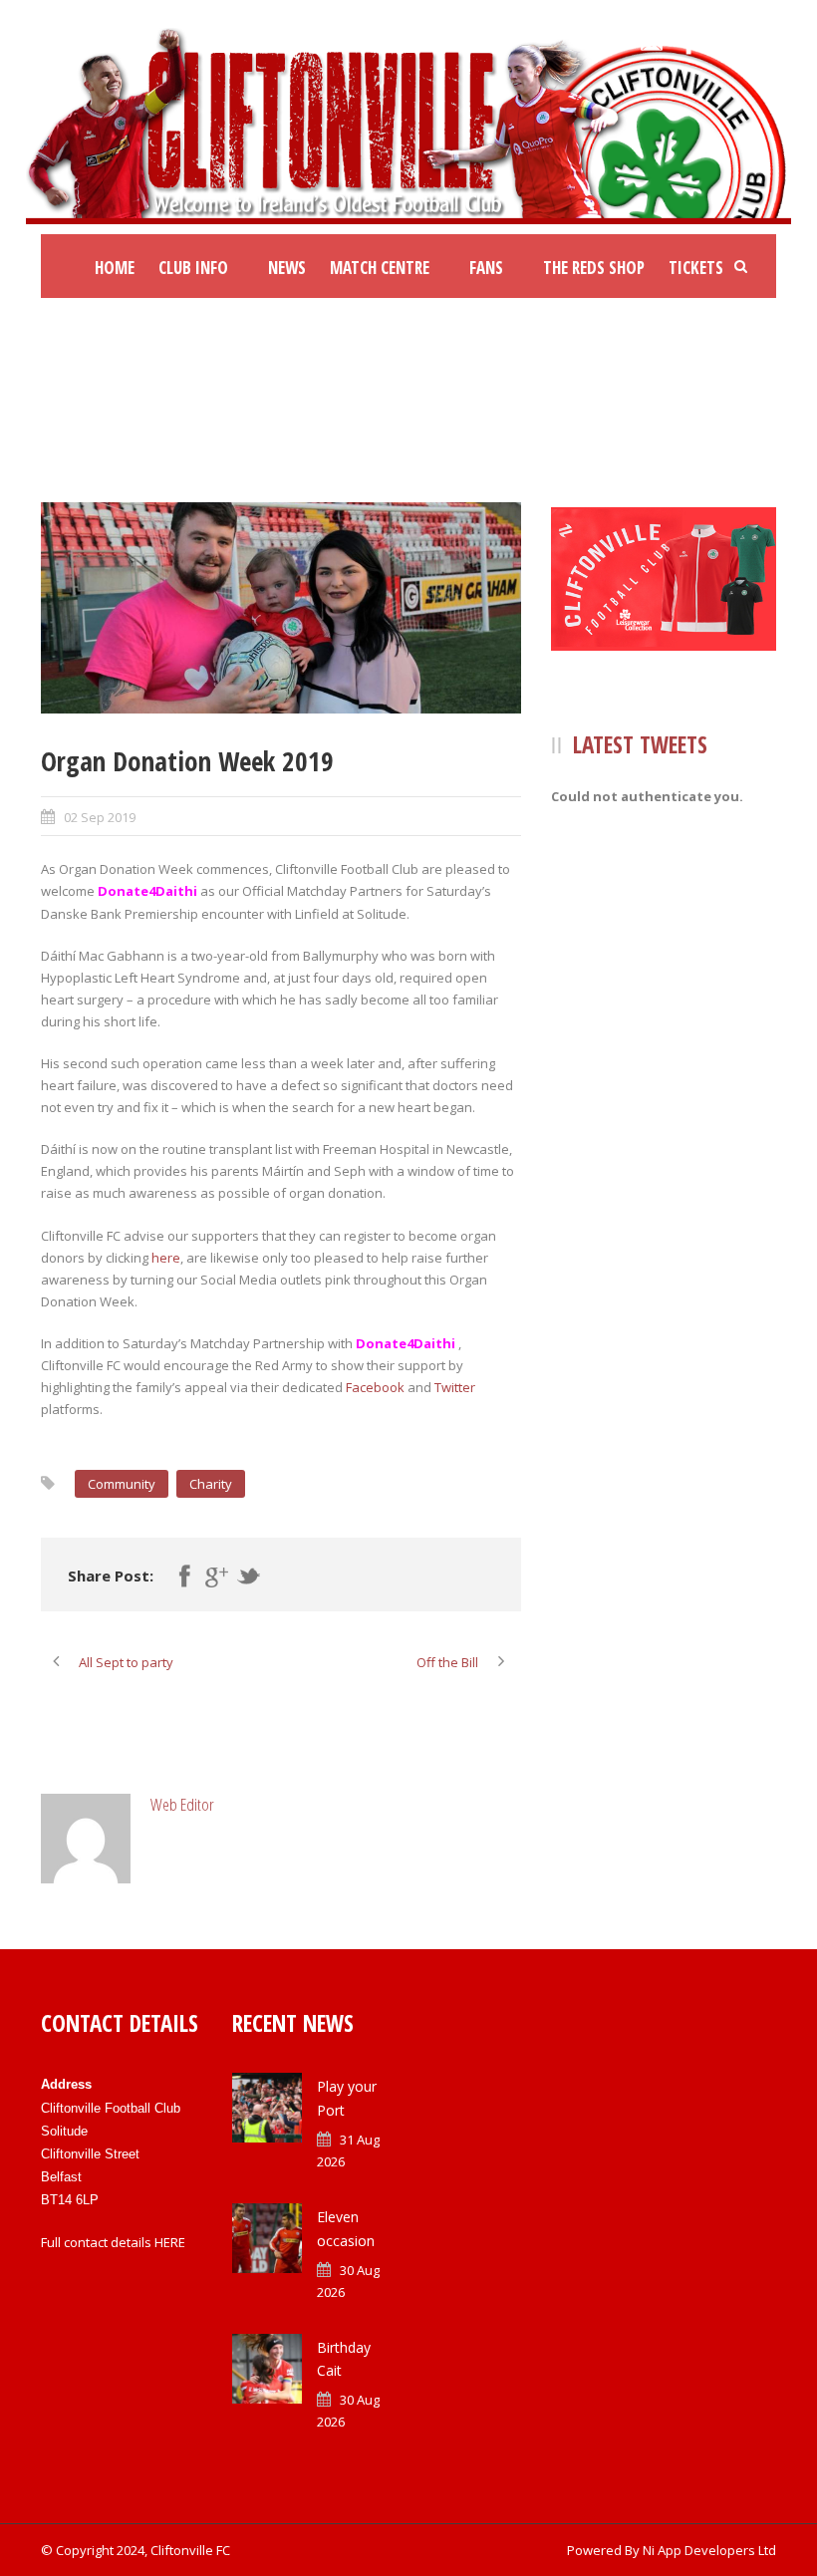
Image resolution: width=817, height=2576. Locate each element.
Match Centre (380, 268)
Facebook (375, 1387)
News (287, 268)
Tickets (696, 268)
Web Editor (182, 1804)
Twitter (455, 1387)
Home (115, 268)
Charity (211, 1484)
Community (122, 1484)
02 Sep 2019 (100, 817)
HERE (170, 2242)
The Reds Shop (594, 268)
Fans (486, 268)
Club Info (193, 268)
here (166, 1258)
